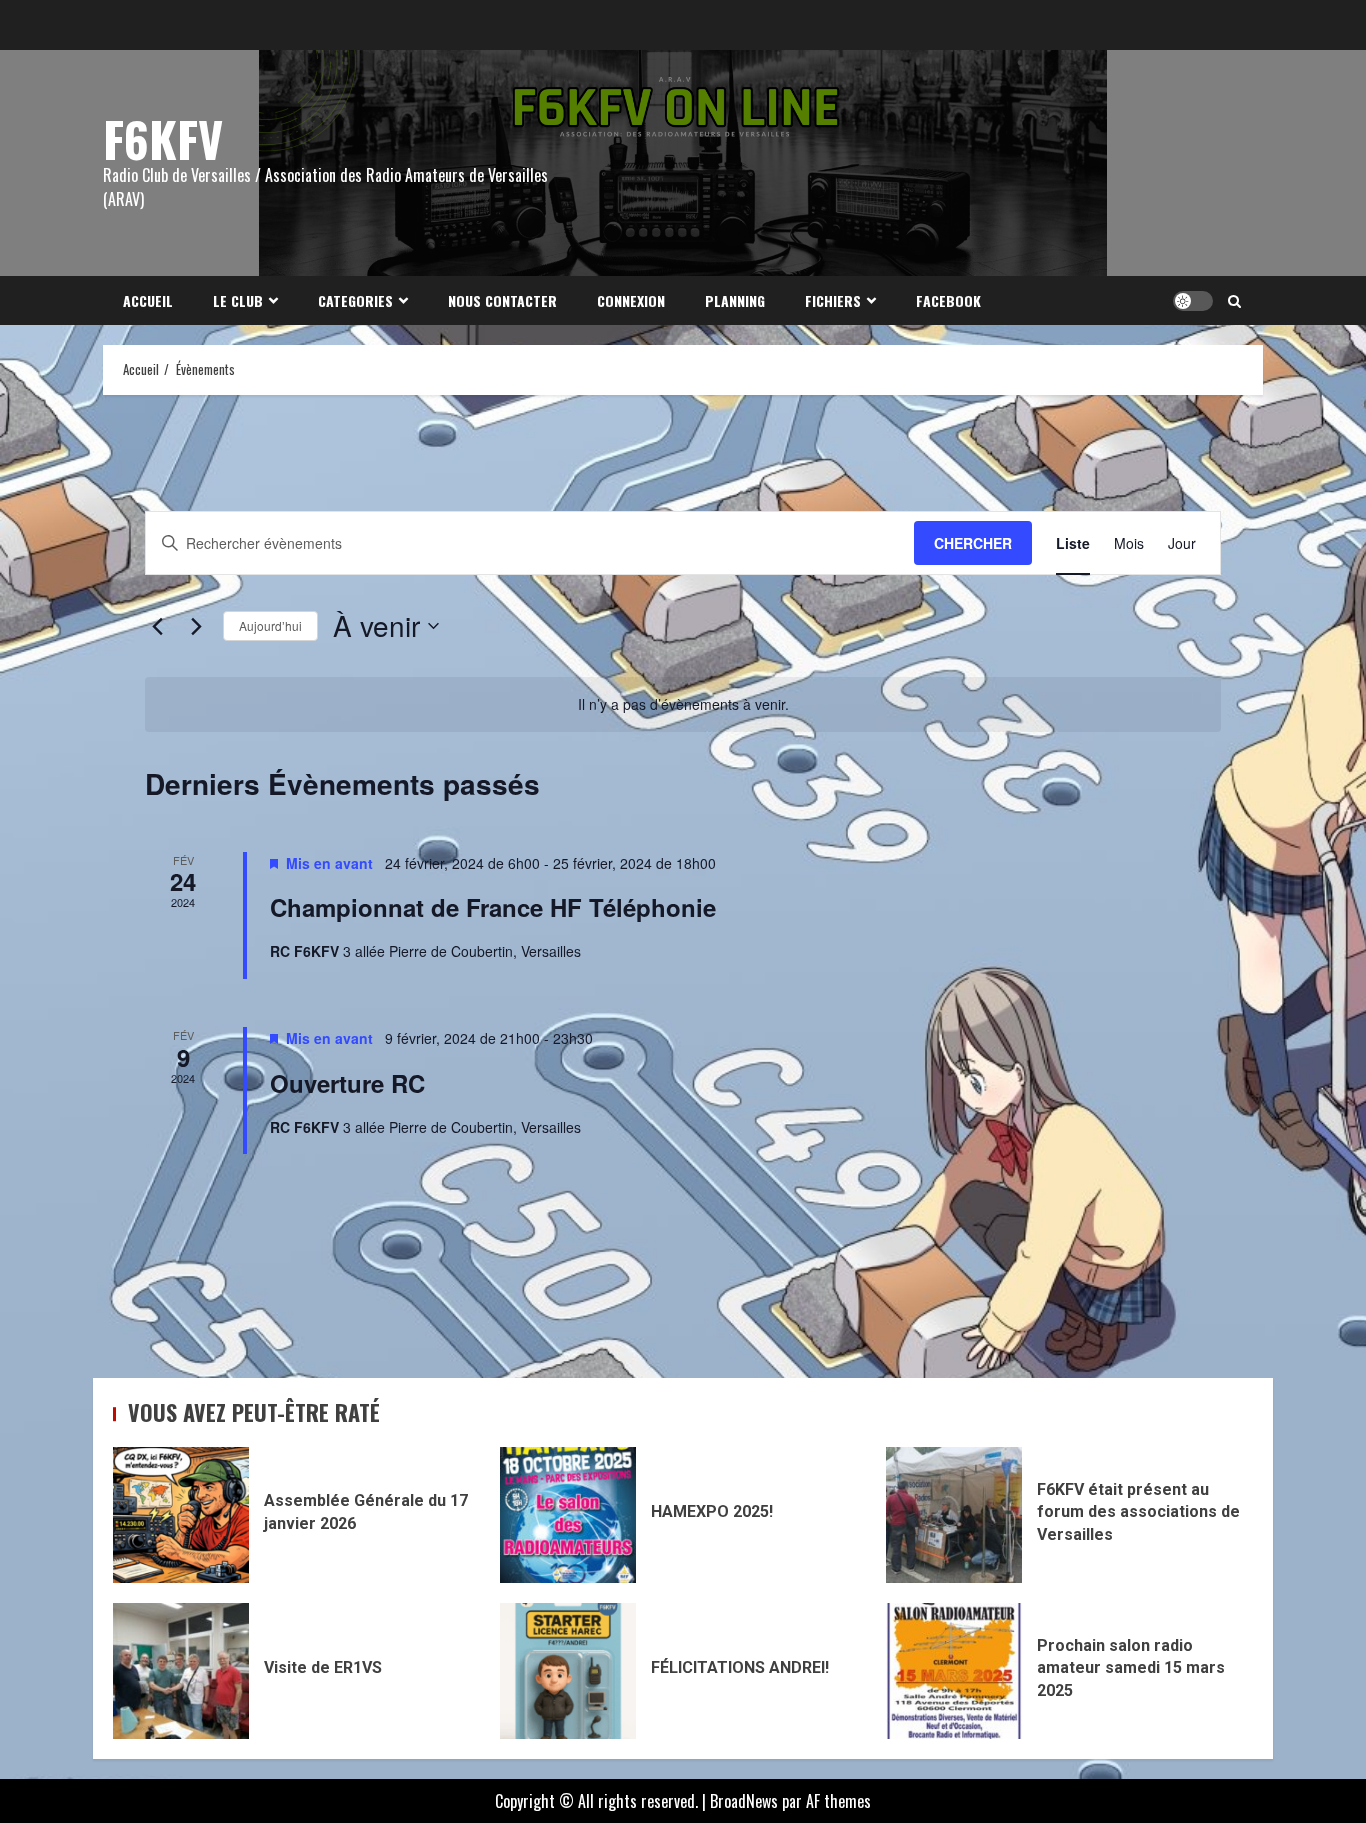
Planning (735, 300)
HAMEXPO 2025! (568, 1515)
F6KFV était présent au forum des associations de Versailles (954, 1515)
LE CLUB (238, 300)
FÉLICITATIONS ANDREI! (568, 1671)
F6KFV (163, 138)
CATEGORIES (355, 300)
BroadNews (744, 1801)
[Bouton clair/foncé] (1193, 301)
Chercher (973, 543)
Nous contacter (502, 300)
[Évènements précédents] (157, 626)
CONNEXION (631, 300)
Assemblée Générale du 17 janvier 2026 (181, 1515)
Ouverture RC (347, 1083)
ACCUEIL (148, 300)
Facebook (948, 300)
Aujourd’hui (270, 625)
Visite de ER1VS (181, 1671)
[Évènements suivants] (196, 626)
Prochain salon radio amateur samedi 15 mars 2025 (954, 1671)
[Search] (1234, 301)
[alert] (683, 704)
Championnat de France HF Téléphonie (493, 907)
